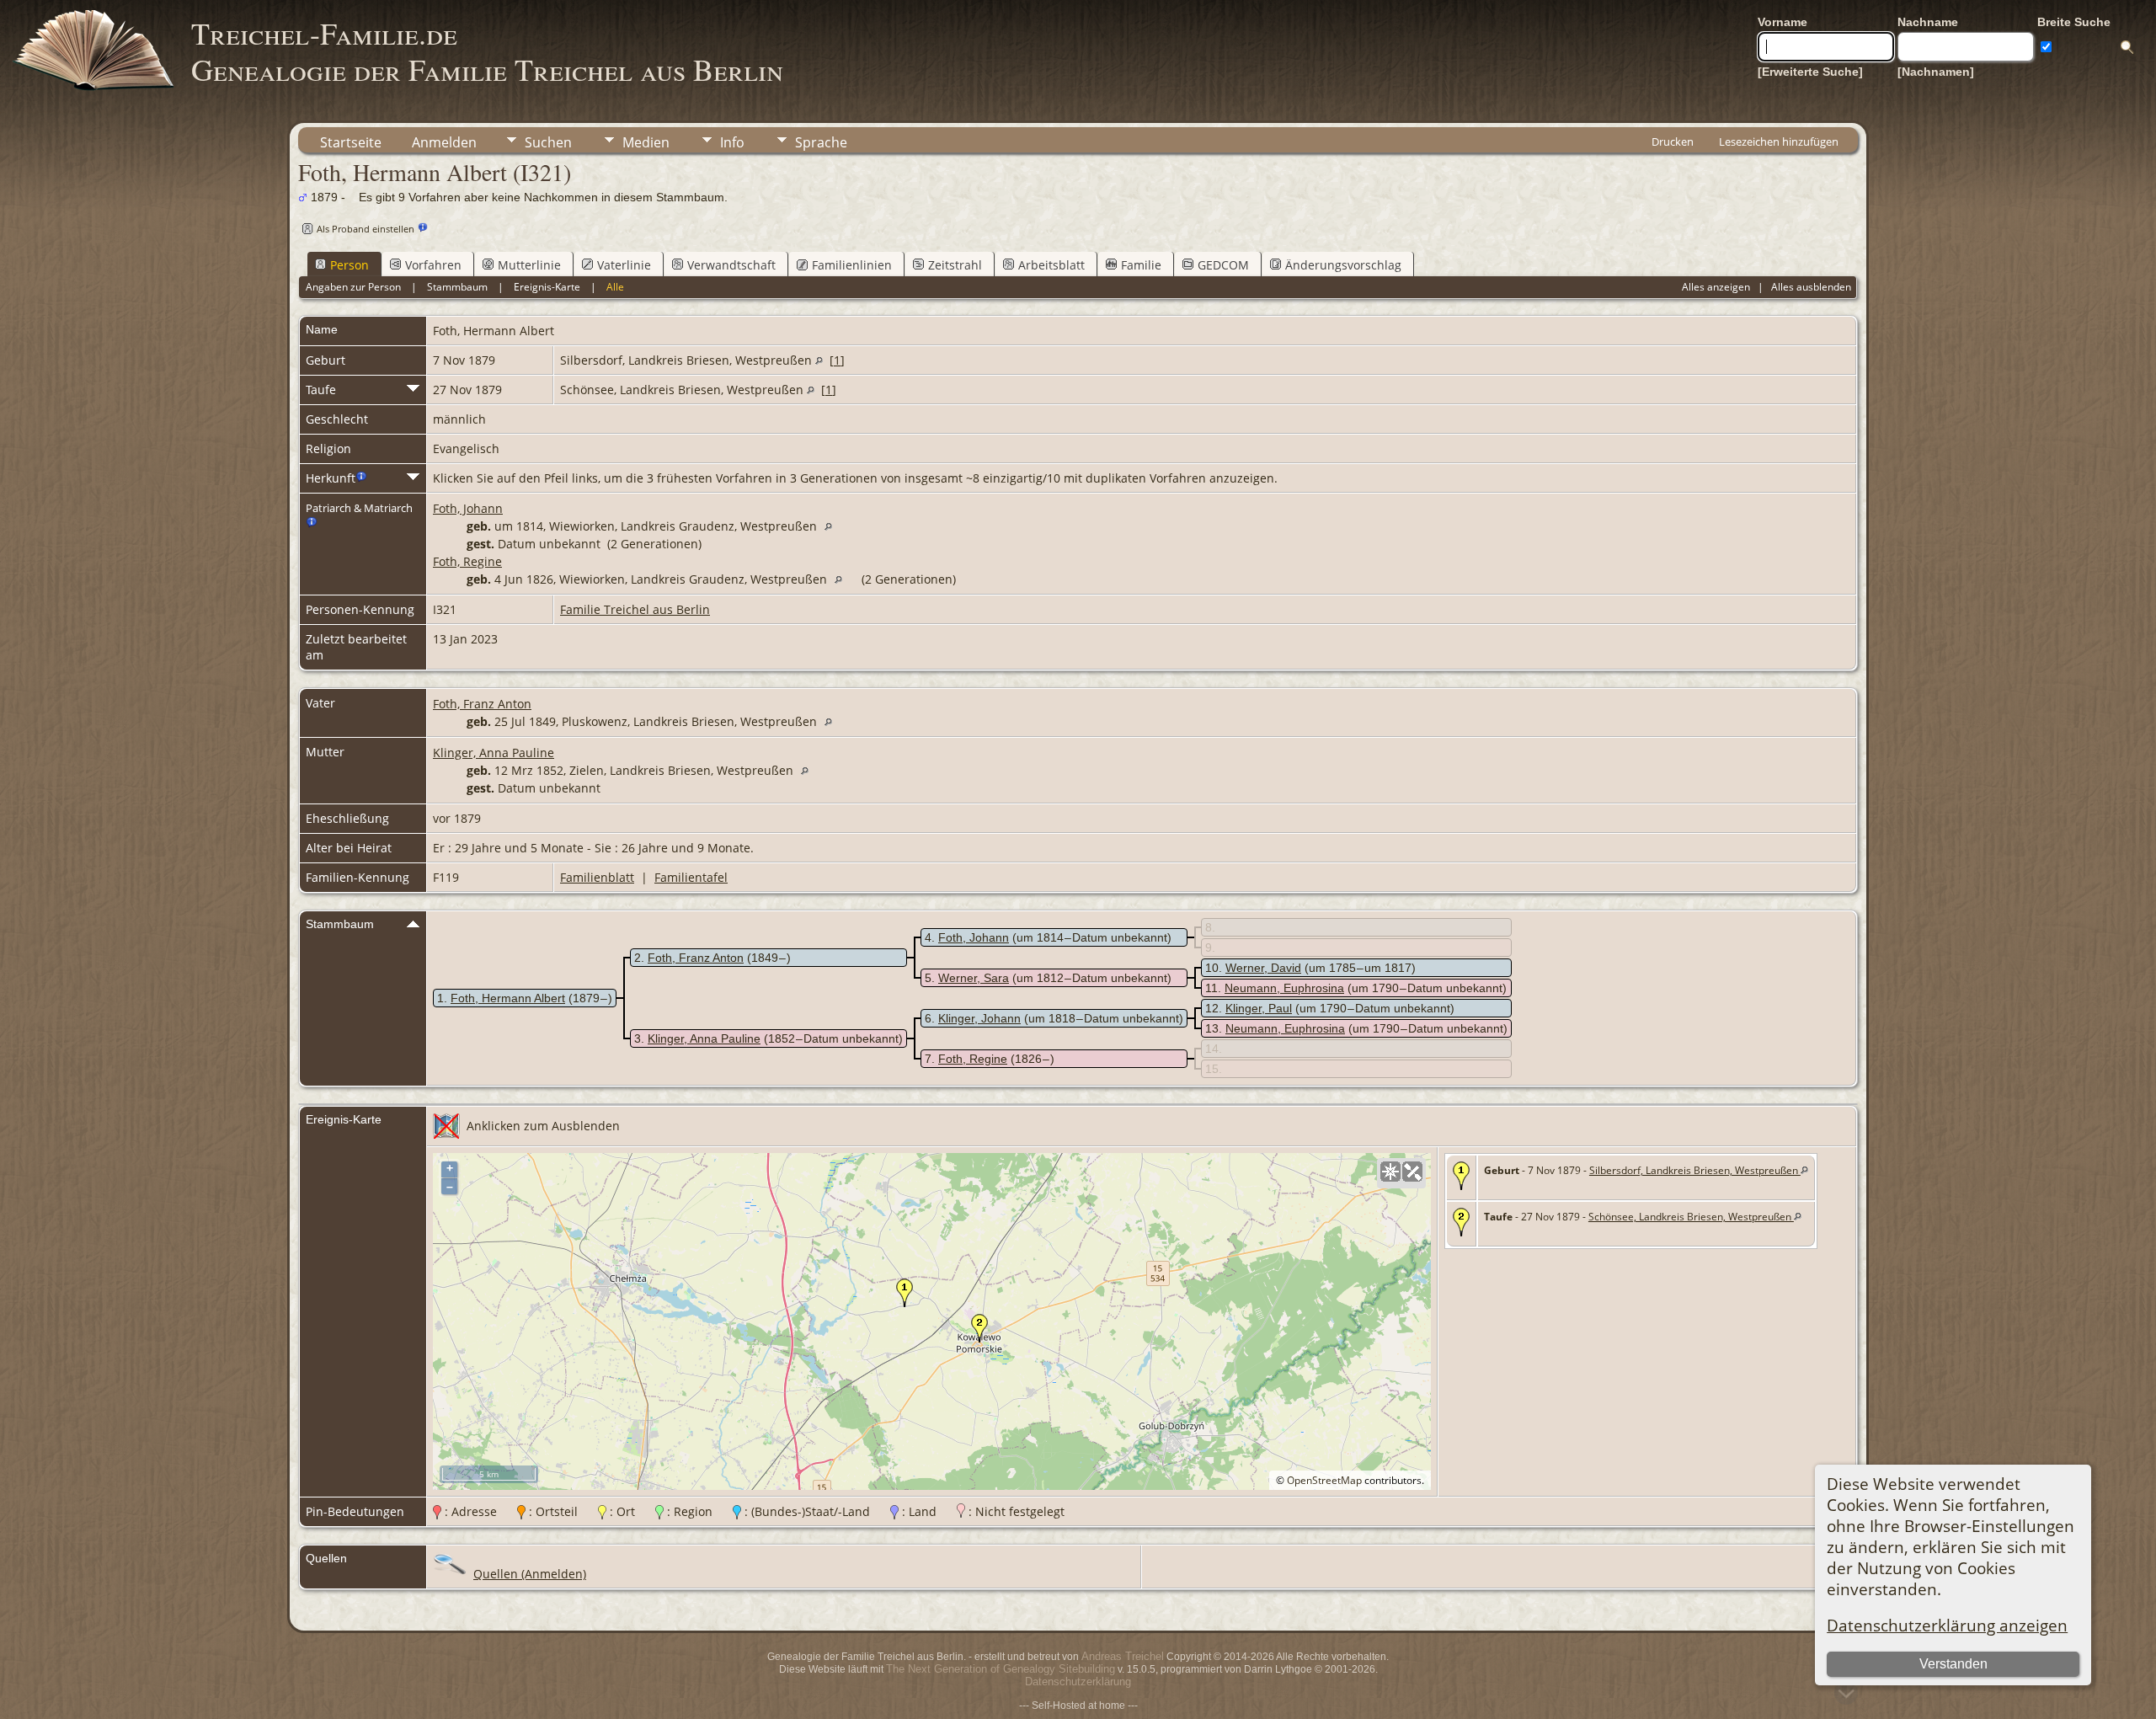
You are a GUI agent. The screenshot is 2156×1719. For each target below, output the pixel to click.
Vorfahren (433, 265)
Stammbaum (457, 287)
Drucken (1673, 141)
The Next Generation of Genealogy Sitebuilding (1001, 1669)
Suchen (548, 142)
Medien (646, 142)
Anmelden (444, 142)
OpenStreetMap (1324, 1480)
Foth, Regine (467, 561)
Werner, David (1263, 968)
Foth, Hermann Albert (508, 998)
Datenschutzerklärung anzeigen (1947, 1625)
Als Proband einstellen (366, 229)
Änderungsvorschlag (1343, 265)
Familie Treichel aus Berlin (635, 609)
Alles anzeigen (1716, 287)
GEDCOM (1223, 265)
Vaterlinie (624, 265)
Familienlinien (852, 265)
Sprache (821, 142)
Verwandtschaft (731, 265)
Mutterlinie (529, 265)
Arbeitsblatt (1051, 265)
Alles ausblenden (1811, 287)
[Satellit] (1412, 1172)
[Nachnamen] (1936, 72)
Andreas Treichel (1123, 1656)
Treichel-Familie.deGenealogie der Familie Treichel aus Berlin (487, 51)
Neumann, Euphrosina (1284, 988)
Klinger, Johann (979, 1018)
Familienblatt (597, 877)
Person (350, 265)
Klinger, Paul (1259, 1008)
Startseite (351, 142)
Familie (1141, 265)
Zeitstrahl (955, 265)
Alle (615, 287)
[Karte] (1390, 1172)
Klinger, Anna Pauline (494, 753)
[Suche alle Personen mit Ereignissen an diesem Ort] (819, 360)
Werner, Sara (974, 978)
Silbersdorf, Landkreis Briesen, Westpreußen (1695, 1170)
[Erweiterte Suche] (1810, 72)
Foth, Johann (468, 508)
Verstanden (1953, 1664)
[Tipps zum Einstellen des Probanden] (423, 228)
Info (732, 142)
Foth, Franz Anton (482, 704)
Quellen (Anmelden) (530, 1574)
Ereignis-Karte (547, 287)
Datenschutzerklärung (1078, 1682)
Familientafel (691, 877)
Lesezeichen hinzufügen (1779, 141)
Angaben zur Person (353, 287)
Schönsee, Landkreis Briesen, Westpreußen (1691, 1217)
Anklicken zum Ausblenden (543, 1126)
